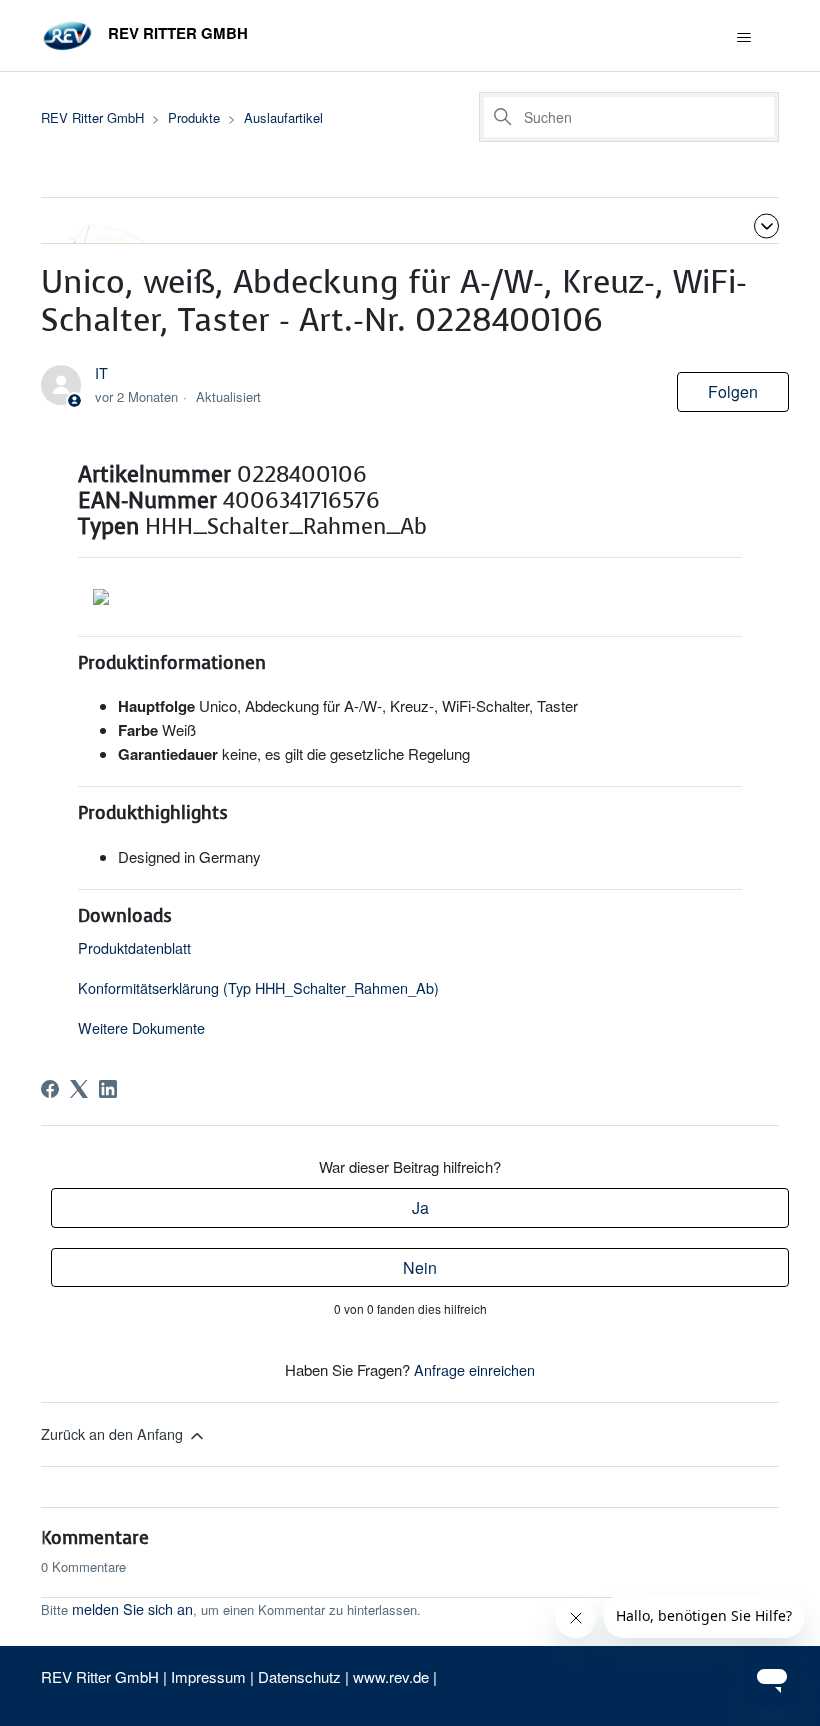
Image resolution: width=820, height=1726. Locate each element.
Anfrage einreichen (474, 1369)
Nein (420, 1267)
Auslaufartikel (283, 117)
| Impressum (206, 1676)
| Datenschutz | (299, 1676)
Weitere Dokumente (141, 1027)
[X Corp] (79, 1089)
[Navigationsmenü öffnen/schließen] (743, 38)
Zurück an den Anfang (114, 1433)
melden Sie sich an (132, 1608)
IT (101, 372)
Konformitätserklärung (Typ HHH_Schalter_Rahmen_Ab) (258, 987)
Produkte (194, 117)
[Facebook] (50, 1089)
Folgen (733, 391)
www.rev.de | (395, 1676)
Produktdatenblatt (134, 947)
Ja (420, 1207)
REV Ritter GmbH (92, 117)
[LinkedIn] (108, 1089)
